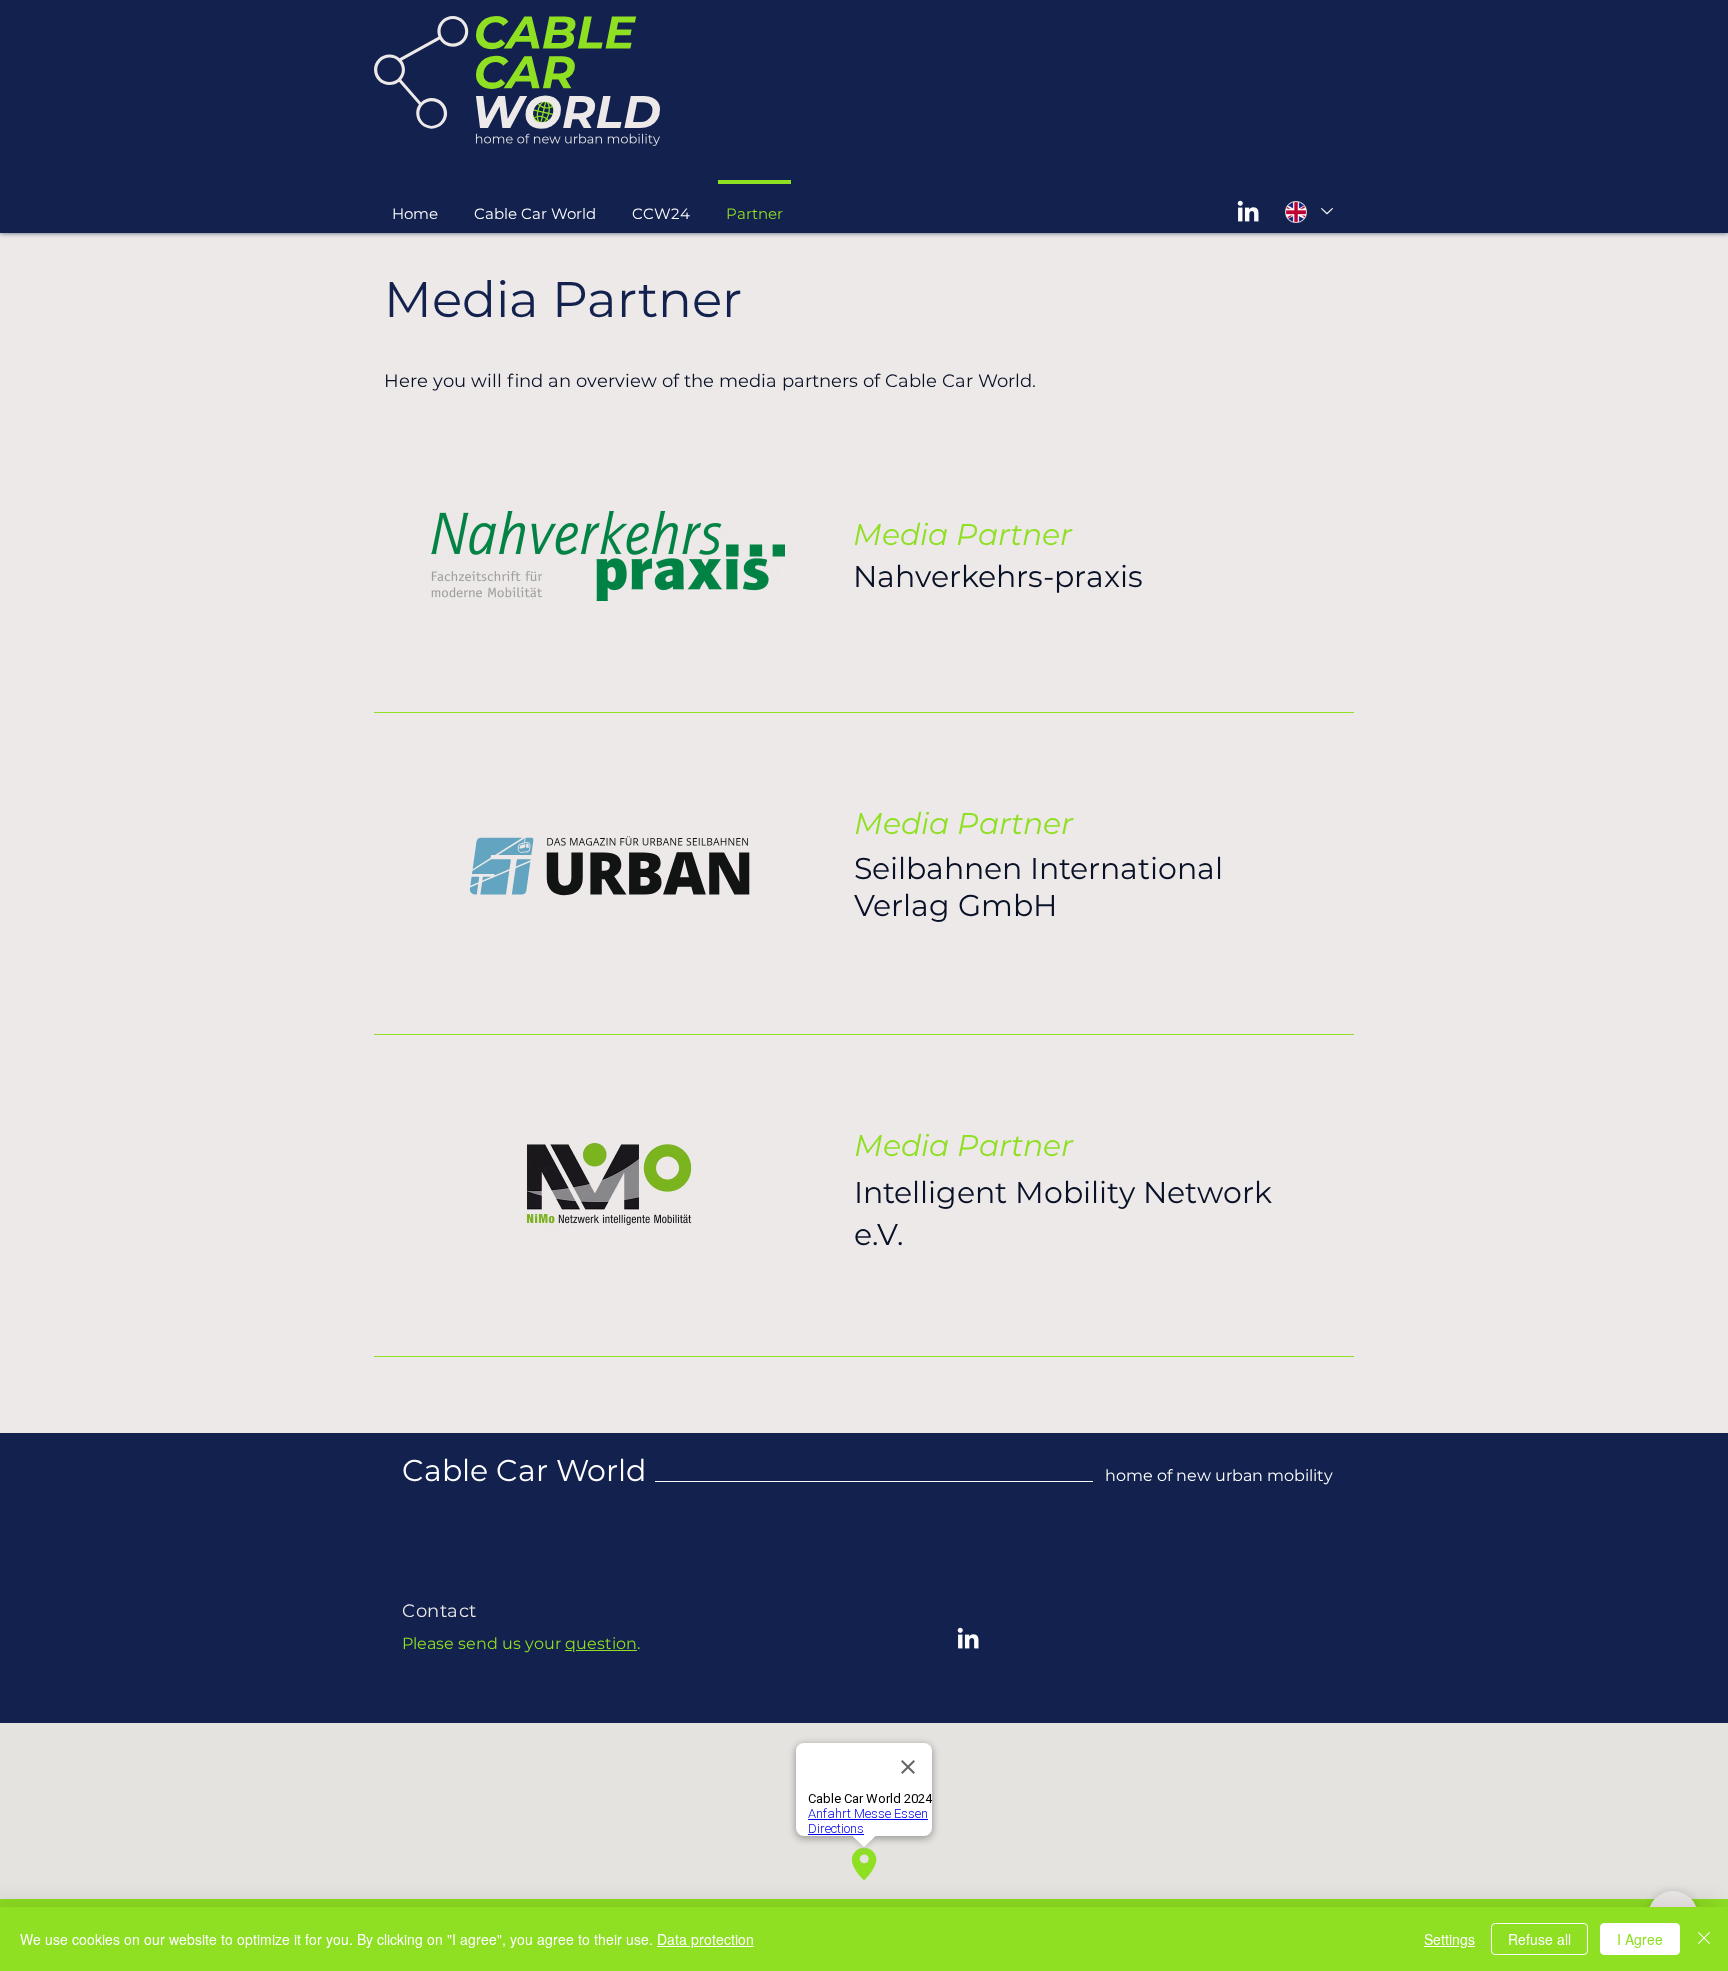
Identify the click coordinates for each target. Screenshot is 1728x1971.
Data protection (705, 1939)
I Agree (1640, 1939)
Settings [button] (1449, 1939)
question (601, 1643)
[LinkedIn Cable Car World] (1248, 211)
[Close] (1704, 1939)
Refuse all (1539, 1939)
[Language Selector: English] (1308, 211)
